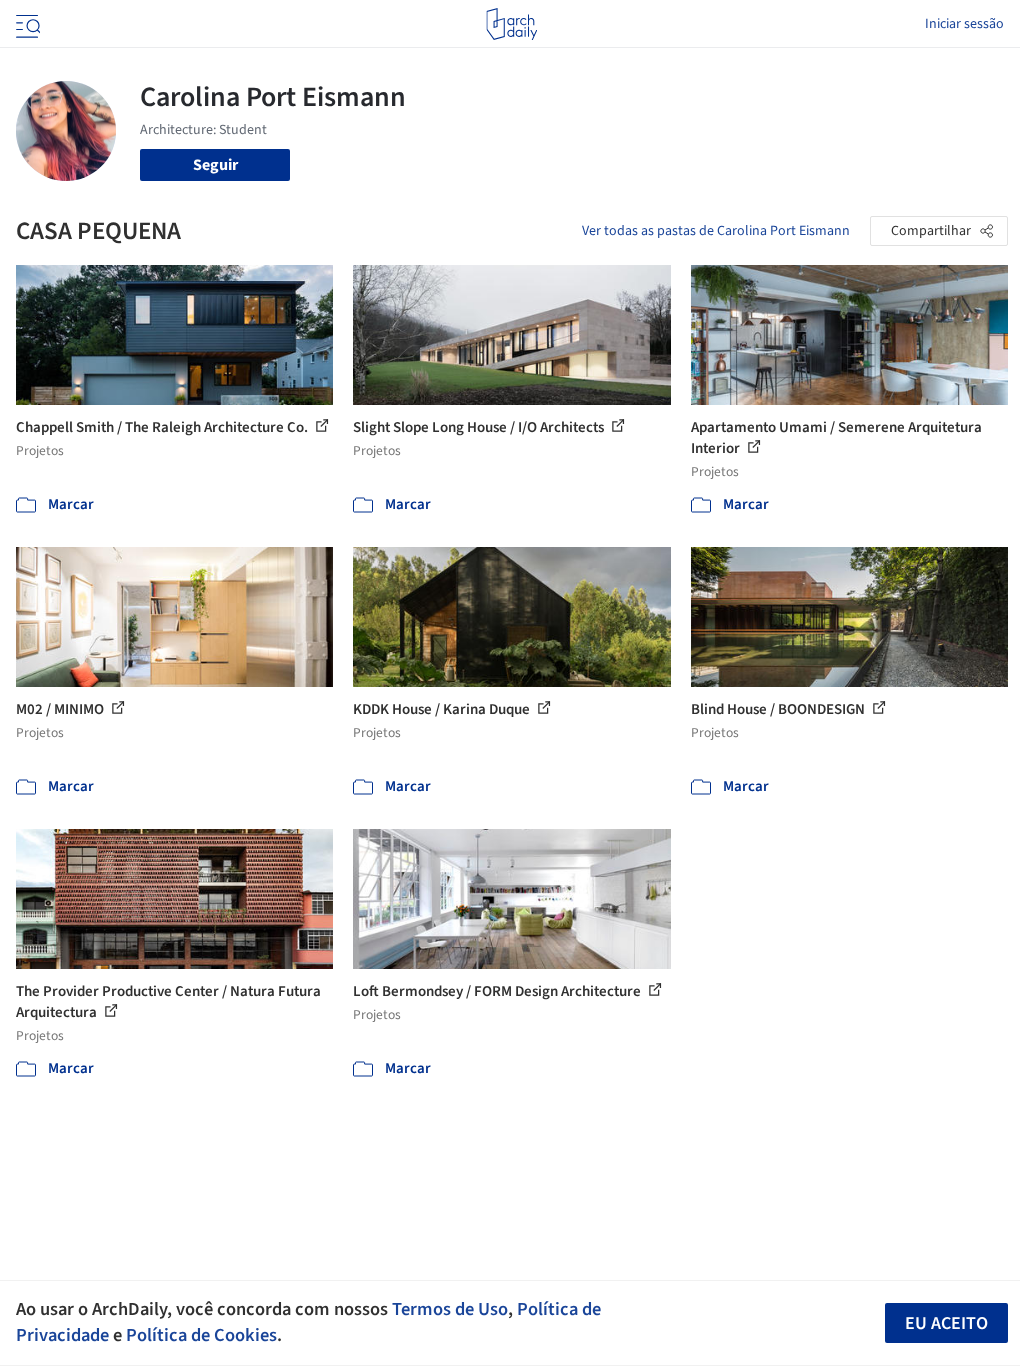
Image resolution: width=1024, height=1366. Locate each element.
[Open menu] (26, 24)
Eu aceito (946, 1323)
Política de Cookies (201, 1335)
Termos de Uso (450, 1309)
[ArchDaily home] (511, 24)
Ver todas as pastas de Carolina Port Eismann (716, 231)
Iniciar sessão (964, 24)
